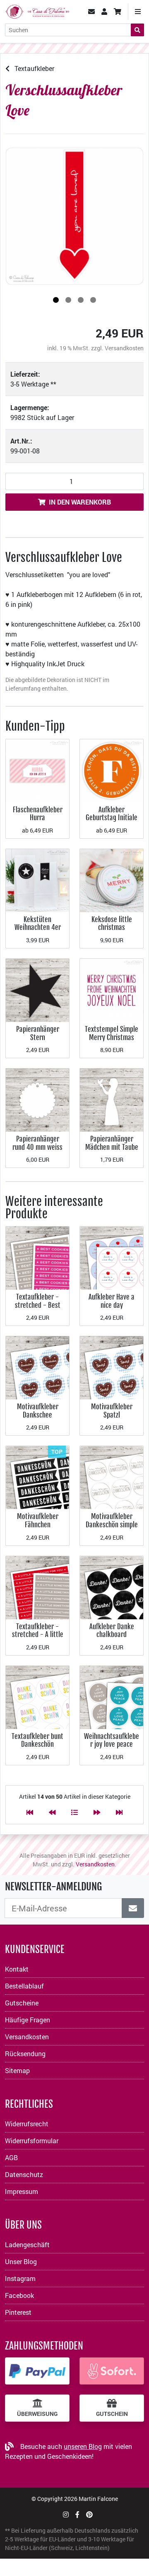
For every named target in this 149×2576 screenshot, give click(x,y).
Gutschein (112, 2414)
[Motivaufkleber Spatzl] (112, 1367)
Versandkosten (124, 348)
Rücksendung (25, 2053)
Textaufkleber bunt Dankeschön (37, 1740)
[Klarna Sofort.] (112, 2371)
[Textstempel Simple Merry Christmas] (112, 990)
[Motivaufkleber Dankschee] (37, 1367)
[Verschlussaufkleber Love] (74, 216)
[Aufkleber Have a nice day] (112, 1257)
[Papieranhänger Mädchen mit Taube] (112, 1099)
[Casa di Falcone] (37, 11)
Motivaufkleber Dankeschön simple (112, 1520)
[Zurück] (52, 1812)
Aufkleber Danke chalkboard (112, 1631)
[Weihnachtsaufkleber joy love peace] (112, 1696)
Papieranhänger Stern (38, 1033)
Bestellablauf (24, 1986)
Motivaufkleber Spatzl (112, 1411)
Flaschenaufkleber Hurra (38, 814)
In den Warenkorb (80, 502)
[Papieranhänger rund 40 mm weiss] (37, 1099)
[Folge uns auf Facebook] (77, 2514)
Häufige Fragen (28, 2020)
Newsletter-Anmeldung (53, 1887)
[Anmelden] (133, 1908)
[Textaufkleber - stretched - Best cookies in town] (37, 1257)
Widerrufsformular (32, 2141)
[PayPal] (37, 2371)
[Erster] (30, 1812)
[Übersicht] (74, 1812)
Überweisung (37, 2414)
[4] (93, 300)
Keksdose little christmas (112, 924)
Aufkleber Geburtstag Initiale (112, 814)
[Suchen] (137, 30)
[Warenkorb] (118, 12)
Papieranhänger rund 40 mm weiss (37, 1143)
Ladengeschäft (27, 2245)
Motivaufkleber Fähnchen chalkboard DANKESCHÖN (38, 1529)
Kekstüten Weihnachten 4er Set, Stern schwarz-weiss (37, 932)
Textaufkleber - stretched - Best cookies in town (38, 1305)
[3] (81, 300)
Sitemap (17, 2070)
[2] (68, 300)
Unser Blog (21, 2261)
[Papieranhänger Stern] (37, 990)
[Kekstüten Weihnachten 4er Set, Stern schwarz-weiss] (37, 880)
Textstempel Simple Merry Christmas (112, 1033)
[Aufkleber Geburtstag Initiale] (112, 770)
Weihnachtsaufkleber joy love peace (112, 1740)
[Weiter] (97, 1812)
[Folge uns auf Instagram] (66, 2514)
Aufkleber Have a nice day (112, 1301)
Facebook (19, 2295)
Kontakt (17, 1969)
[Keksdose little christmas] (112, 880)
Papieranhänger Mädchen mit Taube (112, 1143)
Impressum (22, 2191)
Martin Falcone (98, 2499)
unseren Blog (83, 2446)
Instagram (20, 2278)
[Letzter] (119, 1812)
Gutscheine (22, 2003)
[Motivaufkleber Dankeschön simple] (112, 1477)
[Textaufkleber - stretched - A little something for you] (37, 1586)
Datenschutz (24, 2174)
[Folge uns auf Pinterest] (89, 2514)
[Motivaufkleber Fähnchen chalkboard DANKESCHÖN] (37, 1477)
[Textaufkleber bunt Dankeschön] (37, 1696)
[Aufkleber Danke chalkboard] (112, 1586)
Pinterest (18, 2312)
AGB (11, 2157)
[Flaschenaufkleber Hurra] (37, 770)
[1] (56, 300)
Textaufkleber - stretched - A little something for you (38, 1635)
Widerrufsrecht (27, 2124)
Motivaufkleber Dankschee (38, 1411)
